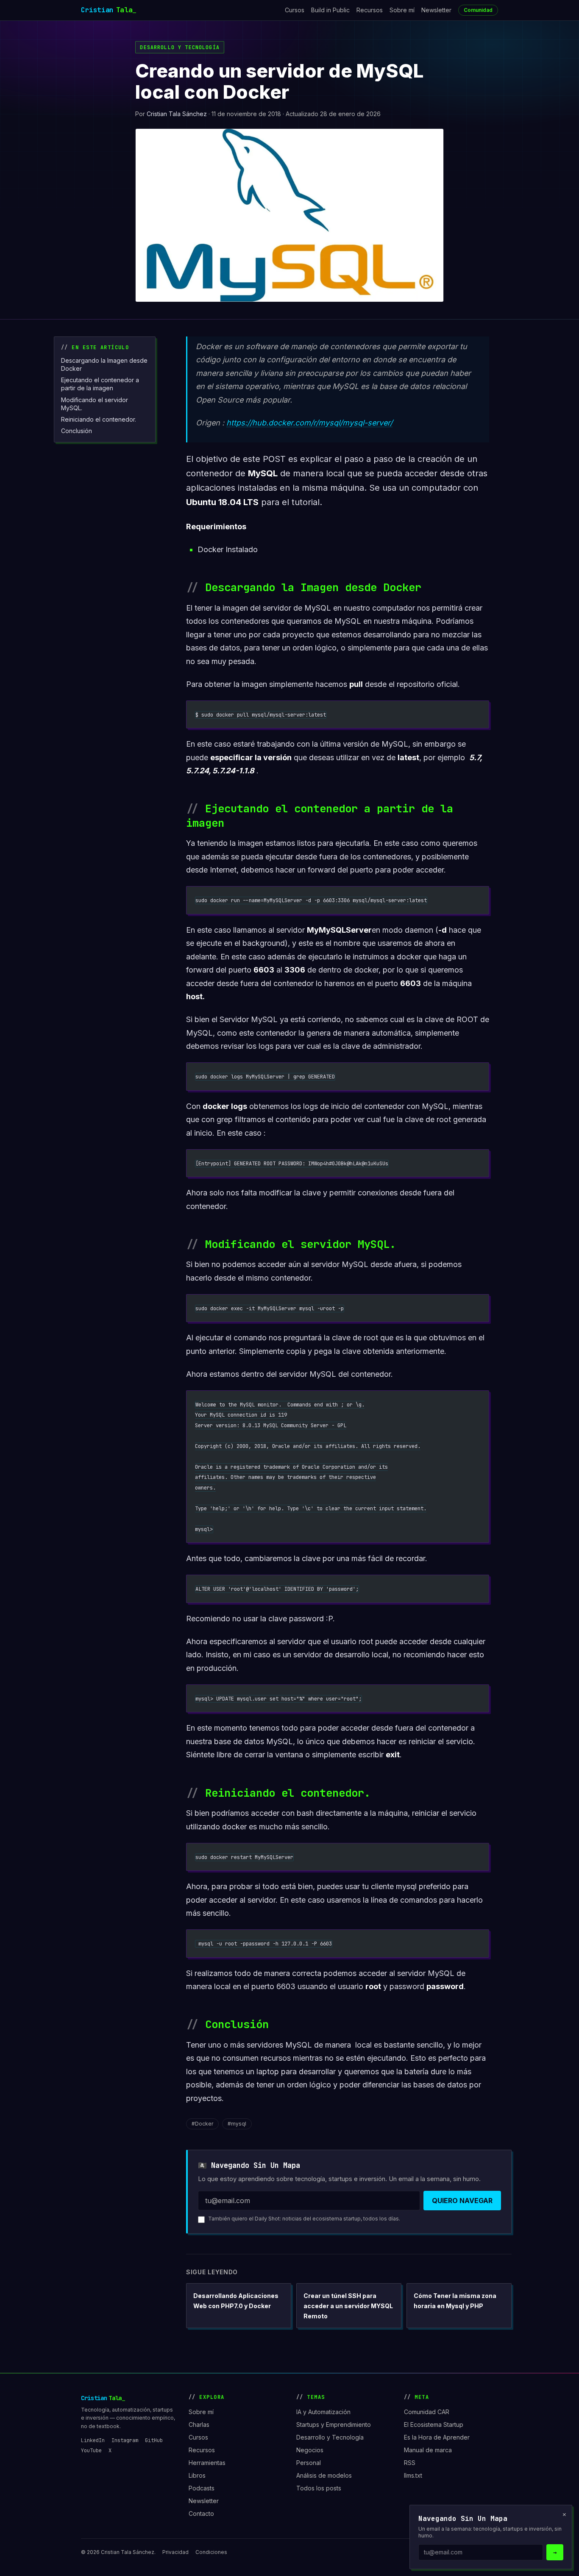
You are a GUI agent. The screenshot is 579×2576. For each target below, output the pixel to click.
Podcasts (202, 2488)
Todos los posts (319, 2488)
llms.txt (413, 2475)
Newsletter (436, 10)
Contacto (201, 2513)
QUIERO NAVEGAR (462, 2201)
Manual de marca (428, 2450)
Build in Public (330, 10)
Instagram (125, 2440)
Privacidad (175, 2552)
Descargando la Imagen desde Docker (104, 364)
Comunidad (478, 10)
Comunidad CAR (427, 2412)
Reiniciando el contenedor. (99, 419)
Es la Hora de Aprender (437, 2437)
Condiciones (211, 2552)
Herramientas (207, 2463)
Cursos (295, 10)
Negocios (310, 2450)
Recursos (370, 10)
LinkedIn (93, 2440)
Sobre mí (402, 10)
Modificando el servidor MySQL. (95, 404)
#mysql (237, 2124)
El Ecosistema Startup (434, 2425)
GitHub (154, 2440)
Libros (197, 2475)
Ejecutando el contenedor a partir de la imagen (100, 384)
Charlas (199, 2425)
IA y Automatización (323, 2412)
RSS (410, 2463)
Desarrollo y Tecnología (180, 47)
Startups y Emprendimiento (334, 2425)
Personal (309, 2463)
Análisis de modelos (324, 2475)
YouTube (91, 2451)
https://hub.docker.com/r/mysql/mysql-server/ (309, 423)
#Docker (202, 2124)
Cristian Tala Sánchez (177, 114)
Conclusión (77, 431)
